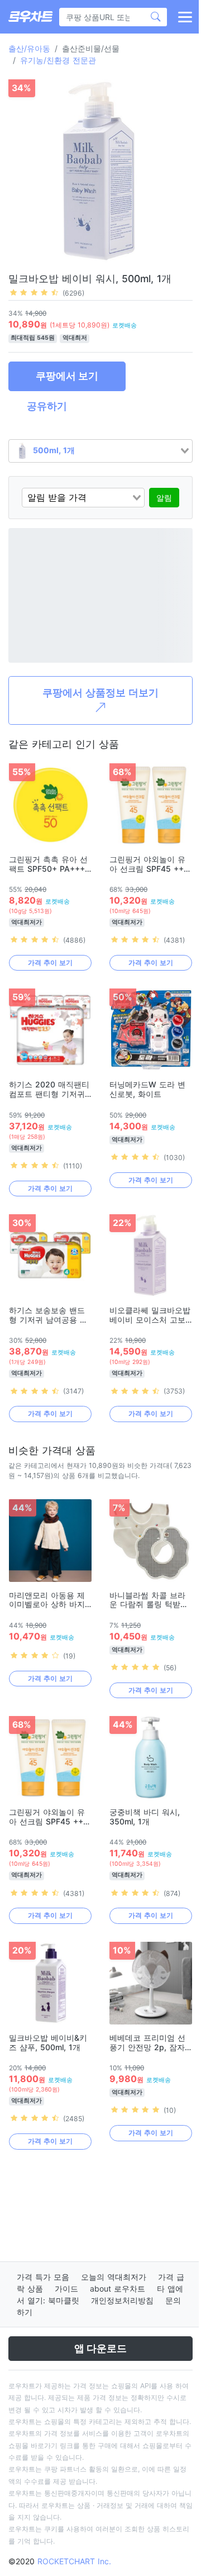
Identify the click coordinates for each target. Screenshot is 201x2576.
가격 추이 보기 (50, 963)
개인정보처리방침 (122, 2300)
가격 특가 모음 (43, 2277)
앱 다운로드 (100, 2348)
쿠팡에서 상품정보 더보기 (100, 693)
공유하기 (47, 406)
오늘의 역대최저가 (114, 2277)
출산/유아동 (29, 48)
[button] (184, 17)
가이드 (66, 2289)
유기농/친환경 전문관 (58, 60)
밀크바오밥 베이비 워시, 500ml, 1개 (90, 279)
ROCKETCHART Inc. (74, 2561)
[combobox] (100, 451)
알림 (164, 498)
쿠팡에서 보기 (67, 376)
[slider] (34, 292)
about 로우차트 (118, 2289)
